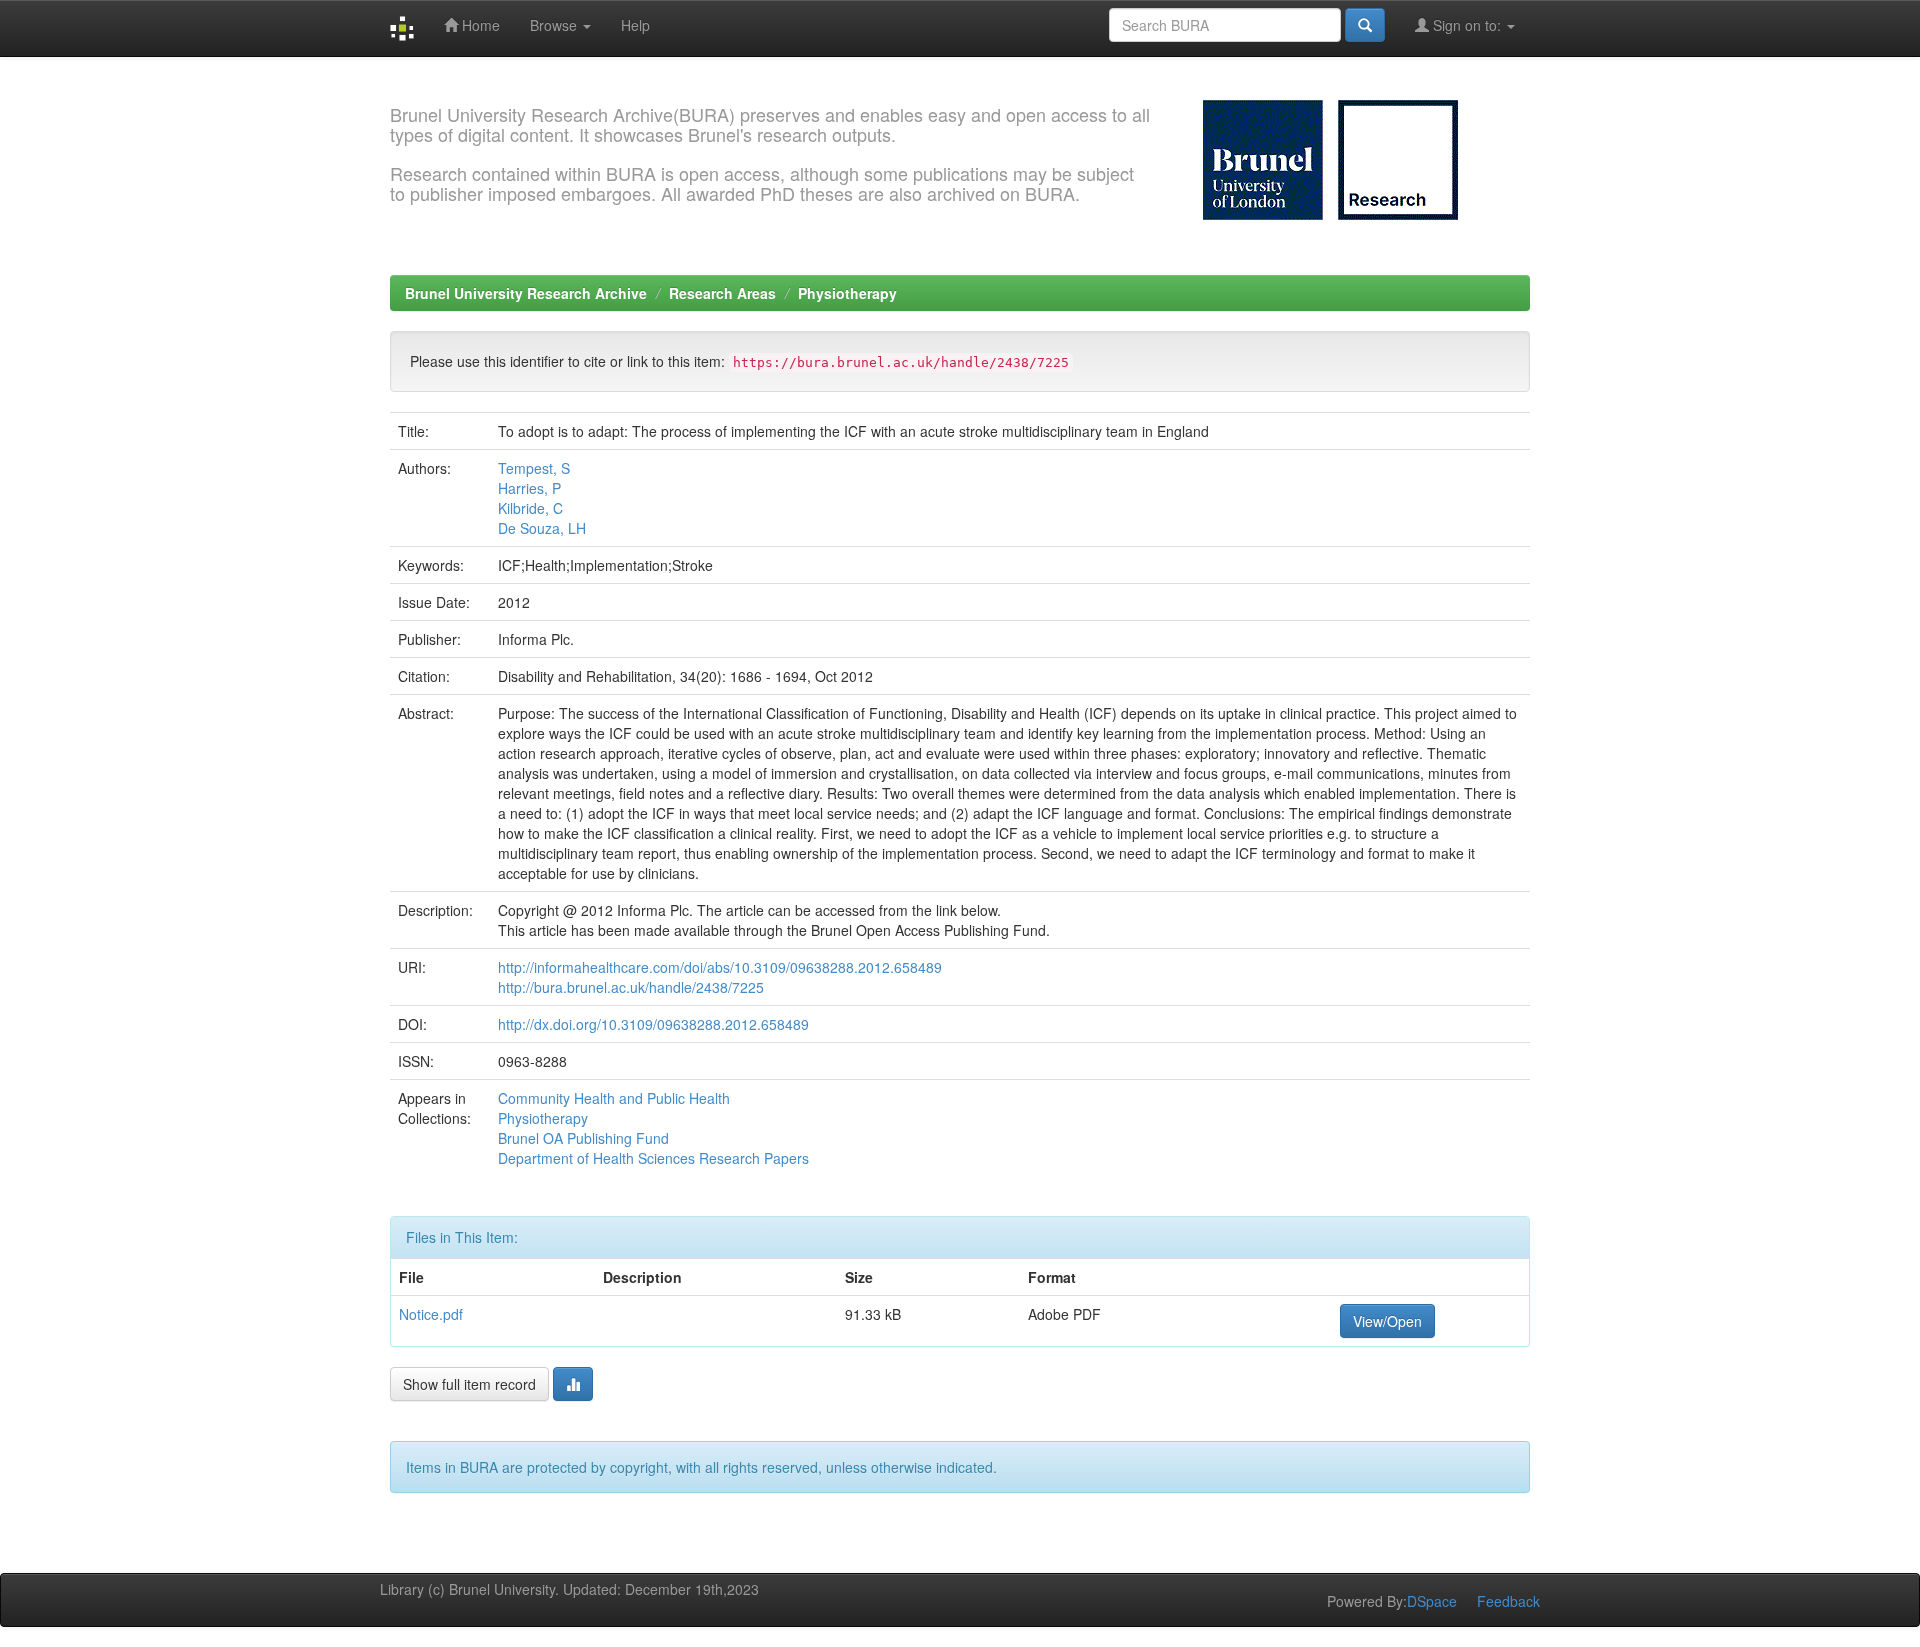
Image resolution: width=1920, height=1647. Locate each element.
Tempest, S (534, 468)
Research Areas (722, 293)
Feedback (1508, 1601)
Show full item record (469, 1384)
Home (479, 25)
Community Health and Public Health (614, 1098)
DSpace (1432, 1601)
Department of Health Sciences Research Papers (653, 1158)
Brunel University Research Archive (526, 293)
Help (635, 25)
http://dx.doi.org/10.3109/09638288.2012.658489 (653, 1024)
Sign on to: (1467, 25)
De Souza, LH (542, 528)
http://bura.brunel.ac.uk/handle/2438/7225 (631, 987)
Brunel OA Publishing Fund (583, 1138)
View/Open (1387, 1321)
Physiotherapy (847, 293)
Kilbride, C (530, 508)
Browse (555, 25)
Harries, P (529, 488)
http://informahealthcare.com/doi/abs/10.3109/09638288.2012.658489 (720, 967)
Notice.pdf (431, 1314)
